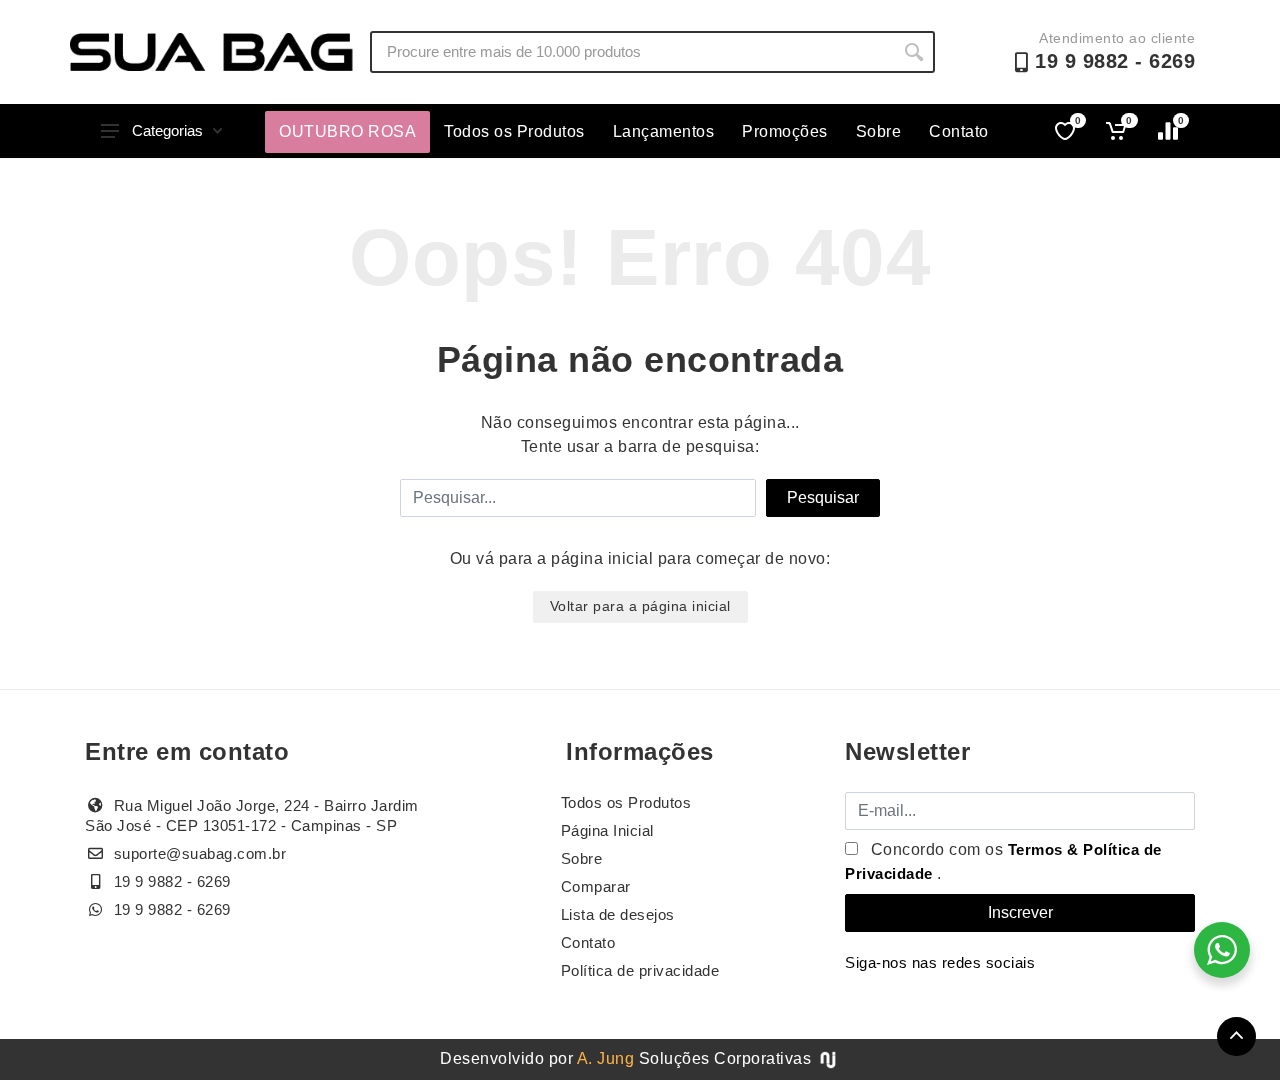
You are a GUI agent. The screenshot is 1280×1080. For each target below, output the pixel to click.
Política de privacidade (640, 970)
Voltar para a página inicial (640, 606)
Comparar (596, 886)
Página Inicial (607, 830)
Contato (959, 131)
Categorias (167, 130)
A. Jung (606, 1058)
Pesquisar (823, 497)
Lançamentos (664, 131)
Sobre (879, 131)
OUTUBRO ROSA (347, 131)
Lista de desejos (618, 914)
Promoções (785, 131)
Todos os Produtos (514, 131)
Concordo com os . (1003, 861)
